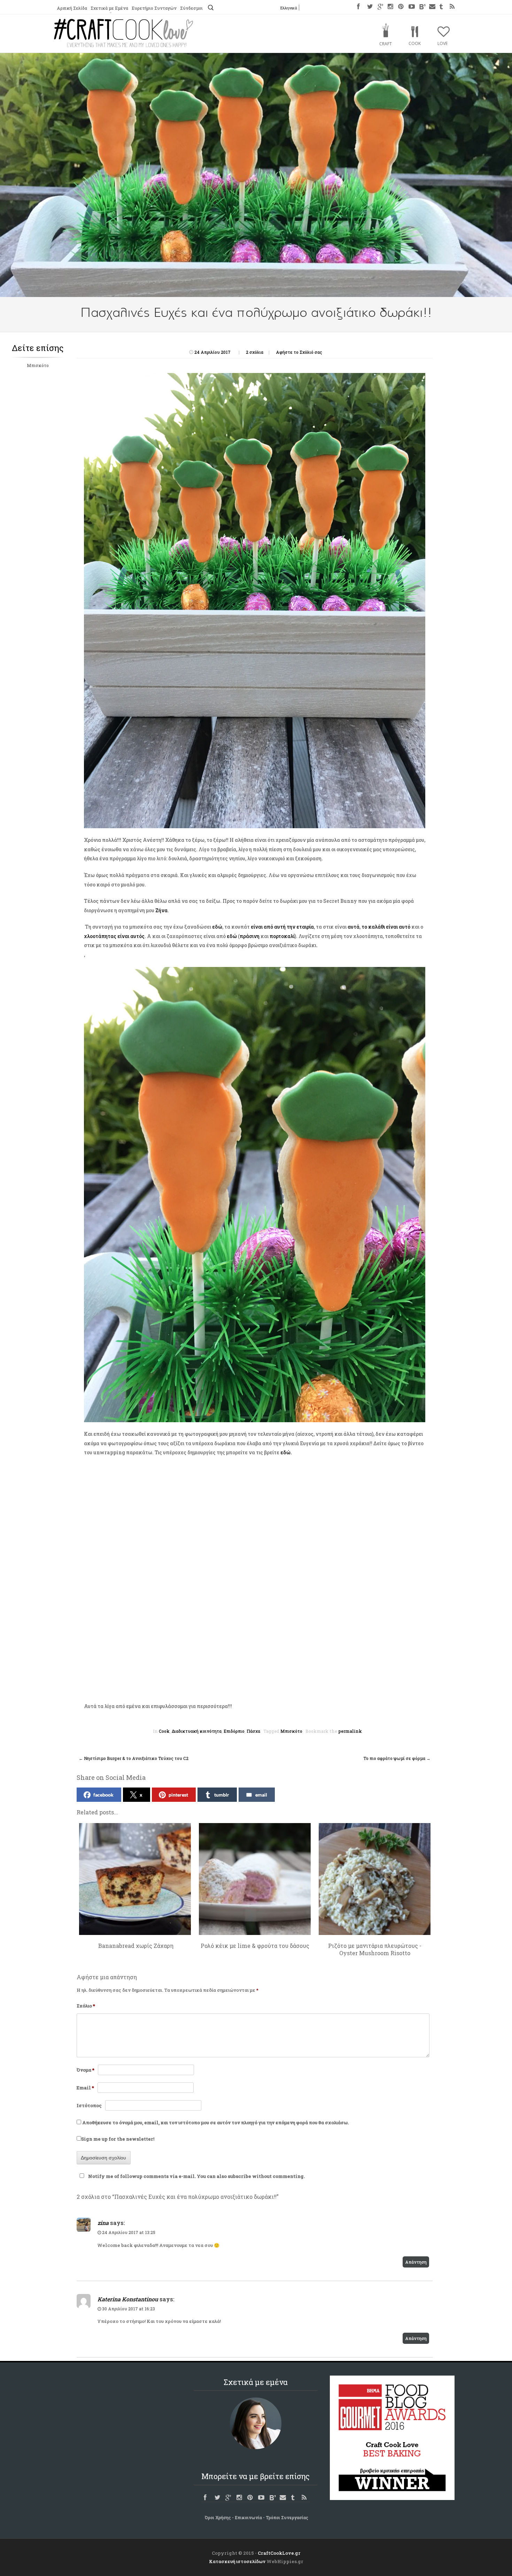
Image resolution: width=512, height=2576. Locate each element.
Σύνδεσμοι (191, 8)
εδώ (217, 927)
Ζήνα (161, 910)
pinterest (178, 1795)
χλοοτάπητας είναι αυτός (114, 936)
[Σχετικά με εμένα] (256, 2423)
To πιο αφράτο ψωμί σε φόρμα (397, 1758)
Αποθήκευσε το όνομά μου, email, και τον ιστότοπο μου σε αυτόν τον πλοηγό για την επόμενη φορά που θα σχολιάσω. (215, 2122)
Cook (415, 43)
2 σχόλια (255, 352)
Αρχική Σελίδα (72, 8)
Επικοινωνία (248, 2517)
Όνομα (86, 2070)
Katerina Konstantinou (128, 2299)
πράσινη (250, 936)
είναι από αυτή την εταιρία (282, 927)
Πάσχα (253, 1731)
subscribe (239, 2176)
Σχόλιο (86, 2006)
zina (103, 2223)
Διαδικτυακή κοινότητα (197, 1731)
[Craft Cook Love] (124, 45)
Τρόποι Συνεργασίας (287, 2517)
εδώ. (287, 1452)
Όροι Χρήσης (218, 2517)
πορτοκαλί (282, 936)
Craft (386, 44)
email (261, 1795)
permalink (350, 1731)
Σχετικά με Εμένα (109, 8)
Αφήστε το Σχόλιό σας (299, 352)
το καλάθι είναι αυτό (386, 927)
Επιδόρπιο (234, 1731)
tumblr (222, 1795)
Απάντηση (416, 2262)
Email (85, 2088)
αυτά (354, 927)
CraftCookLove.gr (279, 2553)
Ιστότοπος (89, 2105)
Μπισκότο (38, 365)
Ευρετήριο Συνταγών (154, 8)
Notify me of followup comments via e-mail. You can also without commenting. (196, 2176)
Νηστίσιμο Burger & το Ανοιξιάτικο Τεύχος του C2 (134, 1758)
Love (443, 43)
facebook (103, 1795)
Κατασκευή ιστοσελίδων (237, 2561)
